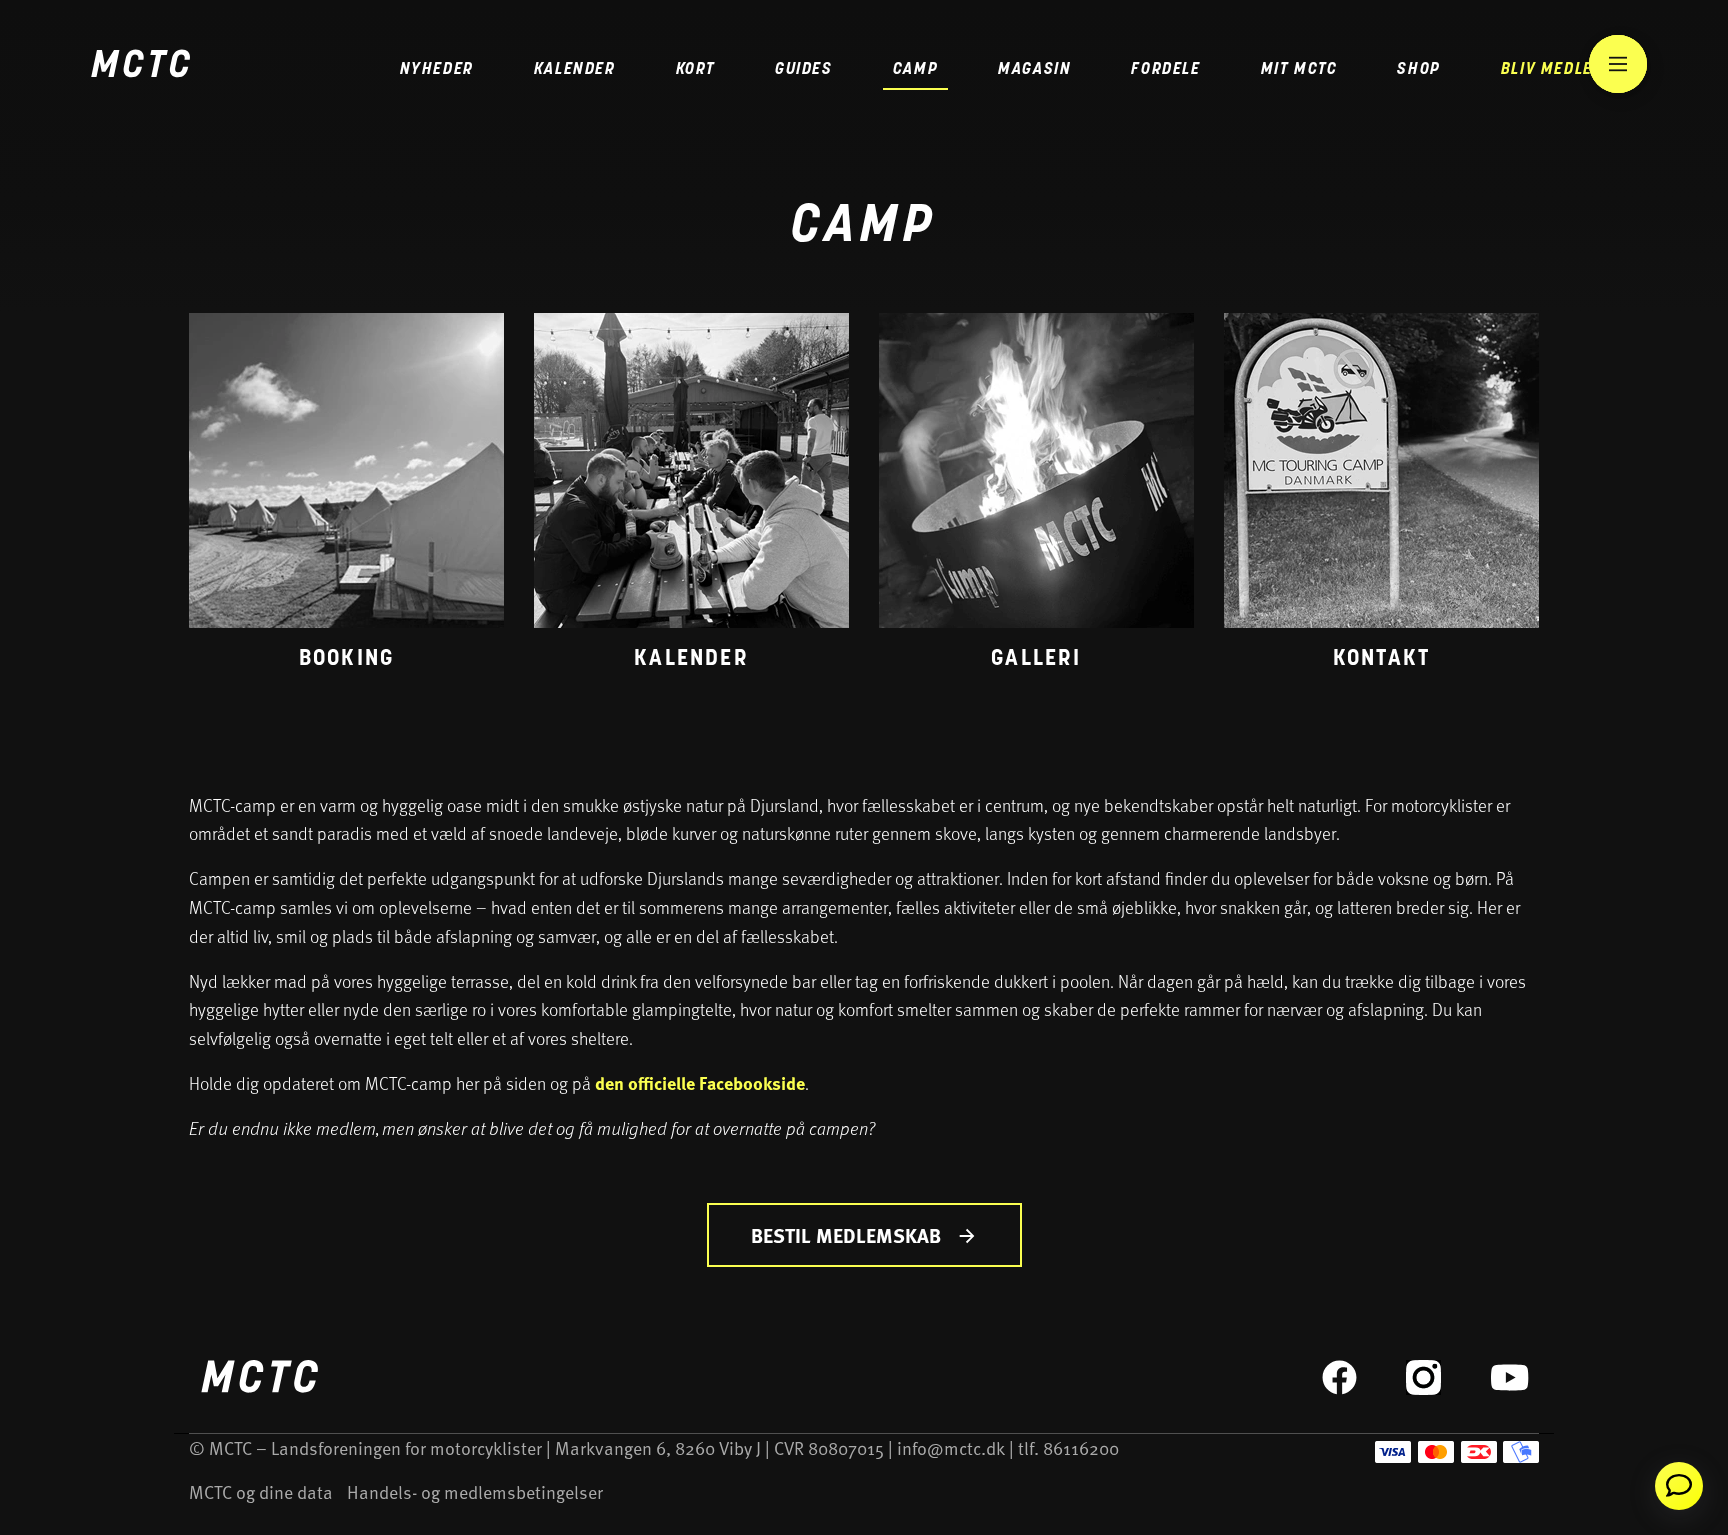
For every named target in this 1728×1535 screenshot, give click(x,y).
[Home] (140, 66)
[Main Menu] (1618, 64)
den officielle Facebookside (700, 1083)
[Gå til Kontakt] (1381, 497)
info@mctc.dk (951, 1447)
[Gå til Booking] (346, 497)
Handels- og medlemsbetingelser (475, 1491)
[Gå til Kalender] (691, 497)
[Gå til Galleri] (1036, 497)
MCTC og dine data (261, 1491)
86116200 (1081, 1447)
